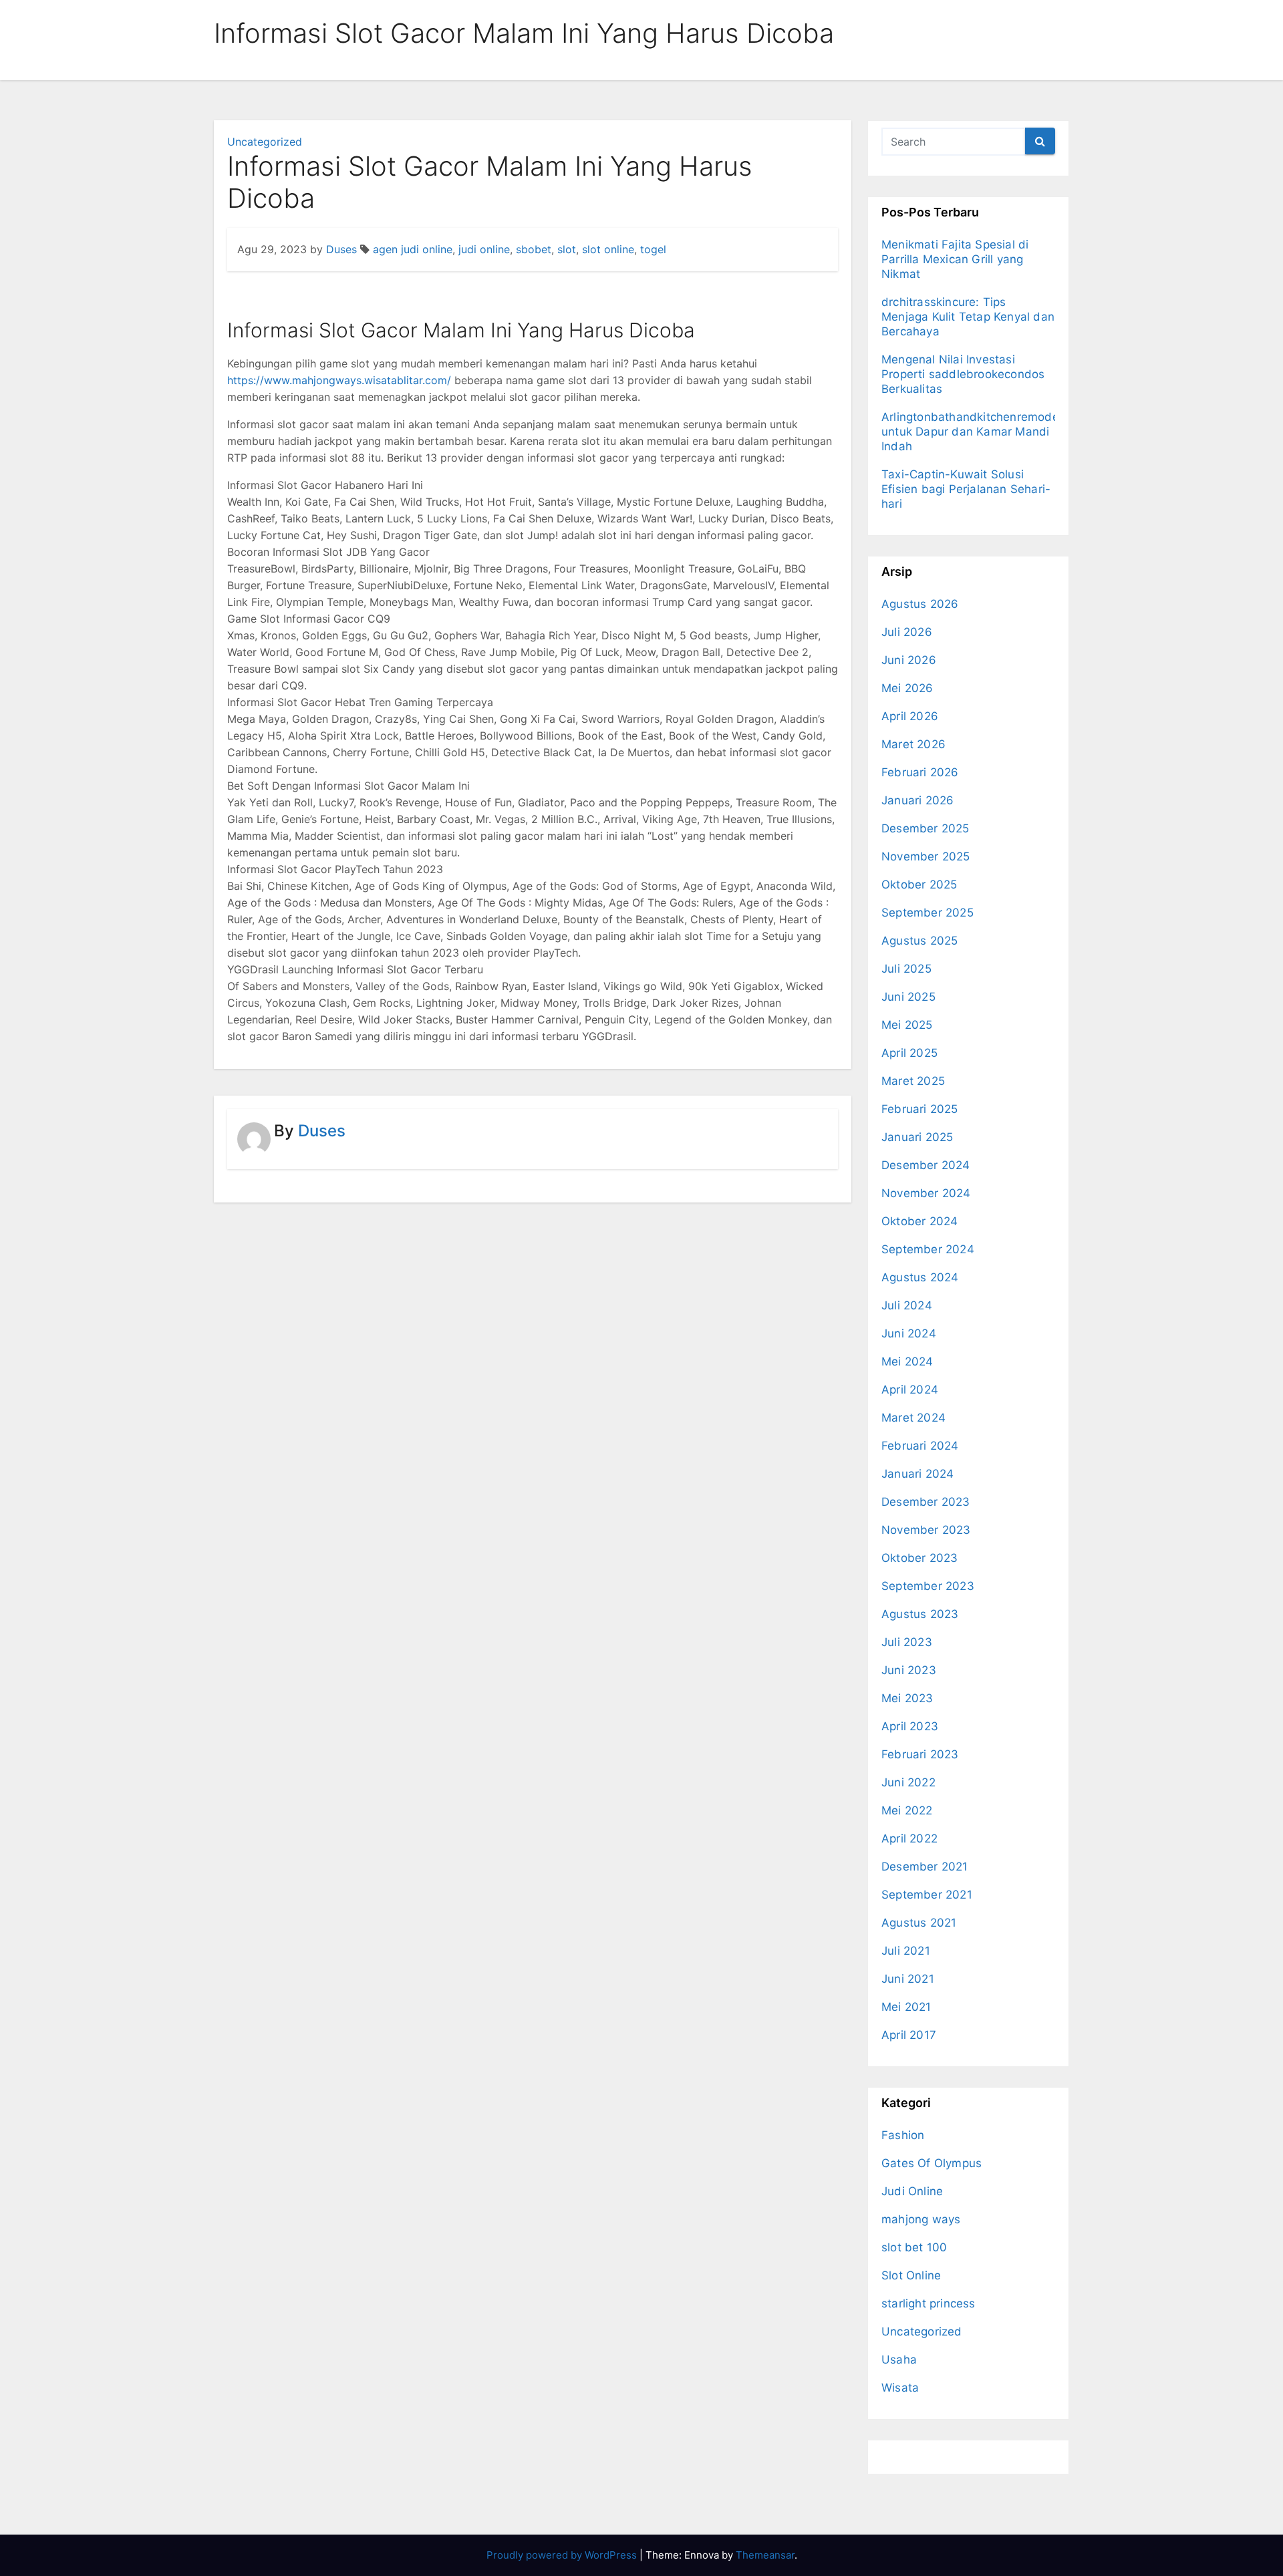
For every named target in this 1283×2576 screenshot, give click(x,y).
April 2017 (909, 2035)
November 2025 (926, 856)
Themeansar (765, 2555)
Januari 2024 (917, 1474)
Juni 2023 (909, 1670)
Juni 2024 (909, 1333)
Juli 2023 (907, 1642)
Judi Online (912, 2191)
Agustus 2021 (919, 1923)
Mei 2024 (907, 1361)
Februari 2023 (920, 1754)
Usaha (899, 2360)
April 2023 (910, 1726)
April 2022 (909, 1838)
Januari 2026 (917, 800)
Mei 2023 (907, 1698)
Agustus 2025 (919, 941)
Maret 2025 (913, 1081)
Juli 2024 (907, 1305)
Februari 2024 (920, 1446)
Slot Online (911, 2275)
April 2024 (910, 1390)
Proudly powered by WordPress (563, 2555)
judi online (484, 249)
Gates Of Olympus (932, 2163)
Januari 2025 (917, 1137)
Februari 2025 (920, 1109)
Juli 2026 (907, 632)
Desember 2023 (926, 1502)
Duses (341, 249)
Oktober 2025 (919, 884)
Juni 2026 (909, 660)
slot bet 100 (914, 2247)
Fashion (903, 2135)
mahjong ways (921, 2219)
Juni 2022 (908, 1782)
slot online (608, 249)
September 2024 (928, 1249)
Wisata (900, 2388)
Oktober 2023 (919, 1558)
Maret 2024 (913, 1418)
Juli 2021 (906, 1951)
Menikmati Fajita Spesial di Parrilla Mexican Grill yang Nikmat (955, 259)
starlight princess (929, 2303)
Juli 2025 (906, 969)
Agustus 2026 (920, 604)
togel (653, 249)
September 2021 (927, 1895)
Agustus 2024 (920, 1277)
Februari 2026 (920, 772)
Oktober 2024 (919, 1221)
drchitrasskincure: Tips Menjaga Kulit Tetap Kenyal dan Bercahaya (968, 317)
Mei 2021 (906, 2007)
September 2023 (928, 1586)
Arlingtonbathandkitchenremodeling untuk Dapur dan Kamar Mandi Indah (980, 432)
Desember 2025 (925, 828)
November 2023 (926, 1530)
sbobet (534, 249)
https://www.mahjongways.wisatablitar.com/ (339, 380)
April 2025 (909, 1053)
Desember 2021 (925, 1867)
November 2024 (926, 1193)
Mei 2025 (907, 1025)
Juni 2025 (908, 997)
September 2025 (928, 913)
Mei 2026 (907, 688)
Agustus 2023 (920, 1614)
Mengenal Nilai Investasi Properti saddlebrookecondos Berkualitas (963, 374)
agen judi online (413, 249)
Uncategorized (265, 142)
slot (567, 249)
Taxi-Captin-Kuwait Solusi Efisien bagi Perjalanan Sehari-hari (966, 489)
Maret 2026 (913, 744)
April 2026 (910, 716)
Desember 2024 (926, 1165)
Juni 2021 (908, 1979)
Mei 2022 (907, 1810)
